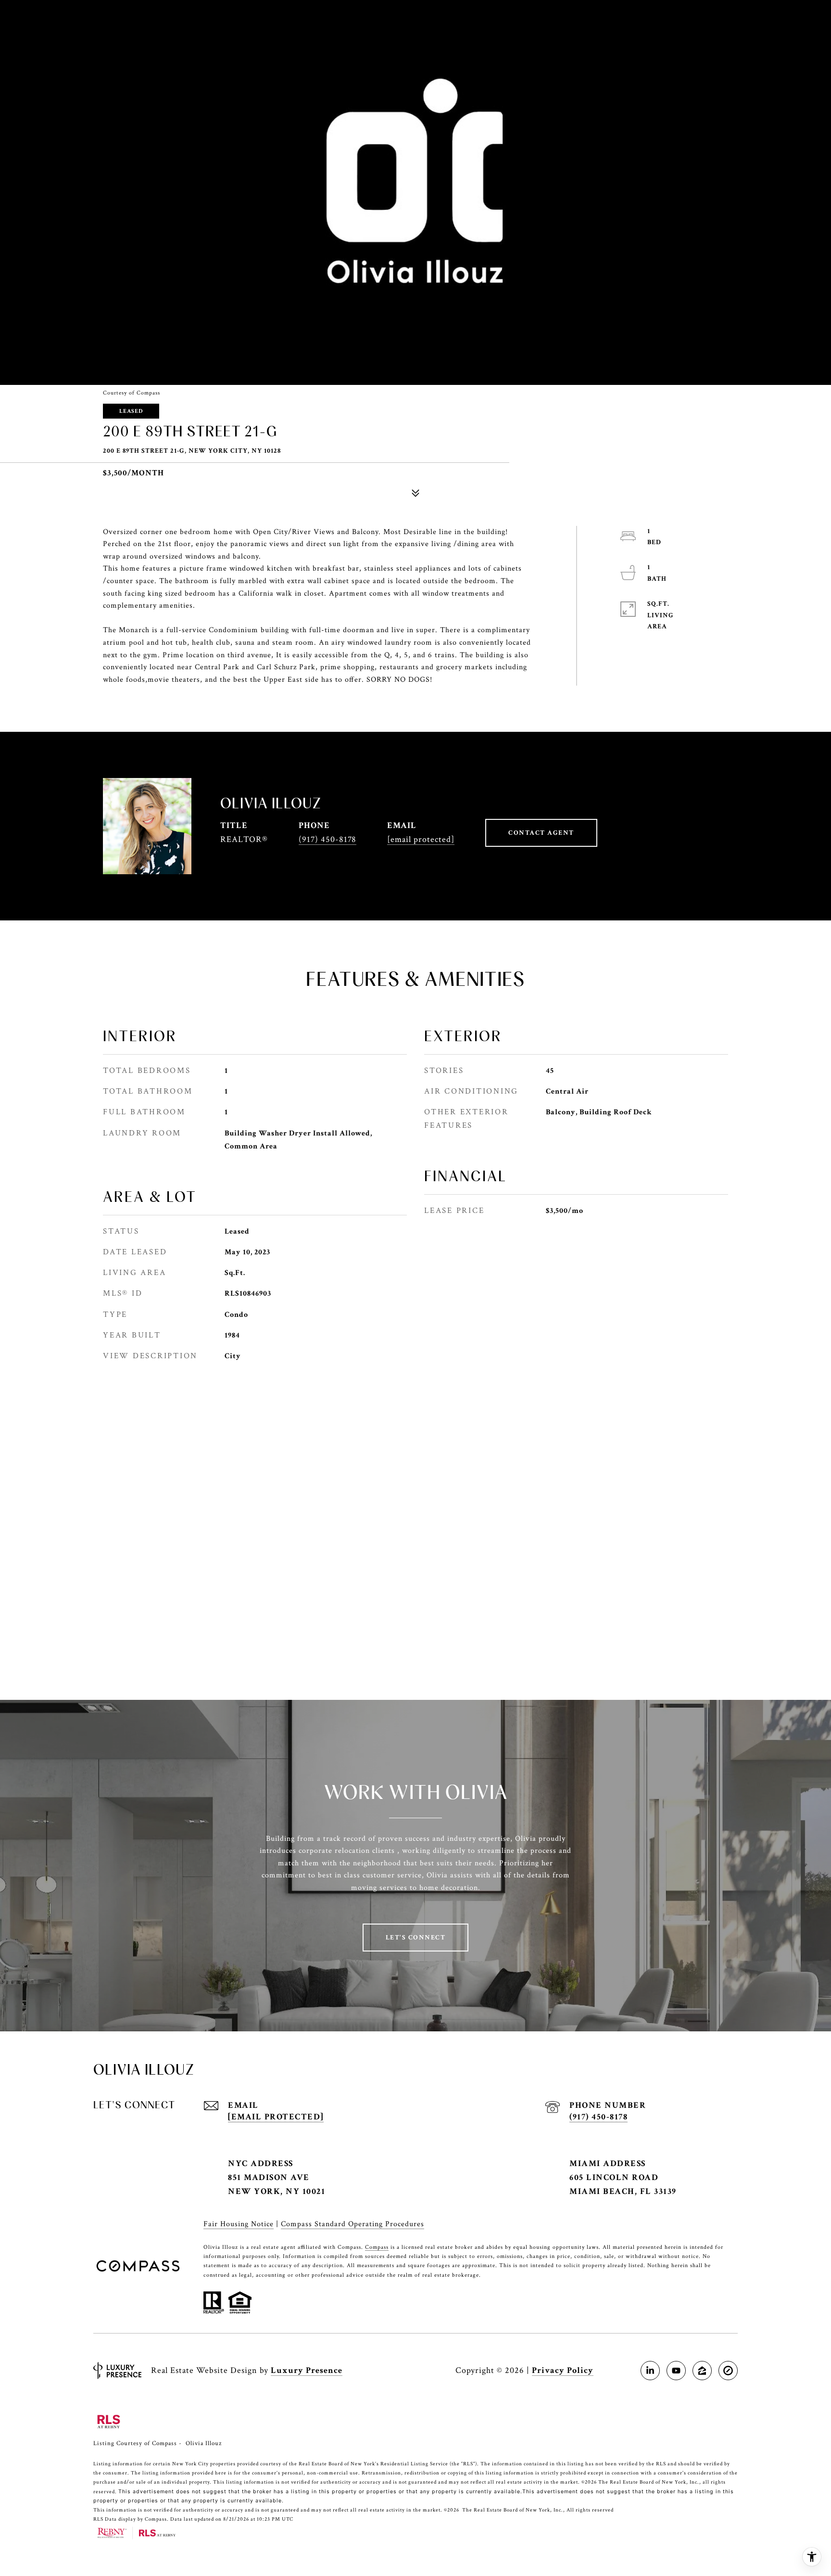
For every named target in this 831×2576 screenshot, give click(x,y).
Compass (377, 2247)
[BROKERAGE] (728, 2371)
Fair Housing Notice (239, 2224)
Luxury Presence (307, 2370)
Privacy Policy (563, 2370)
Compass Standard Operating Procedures (353, 2224)
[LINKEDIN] (650, 2371)
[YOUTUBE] (676, 2371)
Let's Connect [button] (416, 1938)
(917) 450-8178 (327, 839)
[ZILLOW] (702, 2371)
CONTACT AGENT (541, 833)
